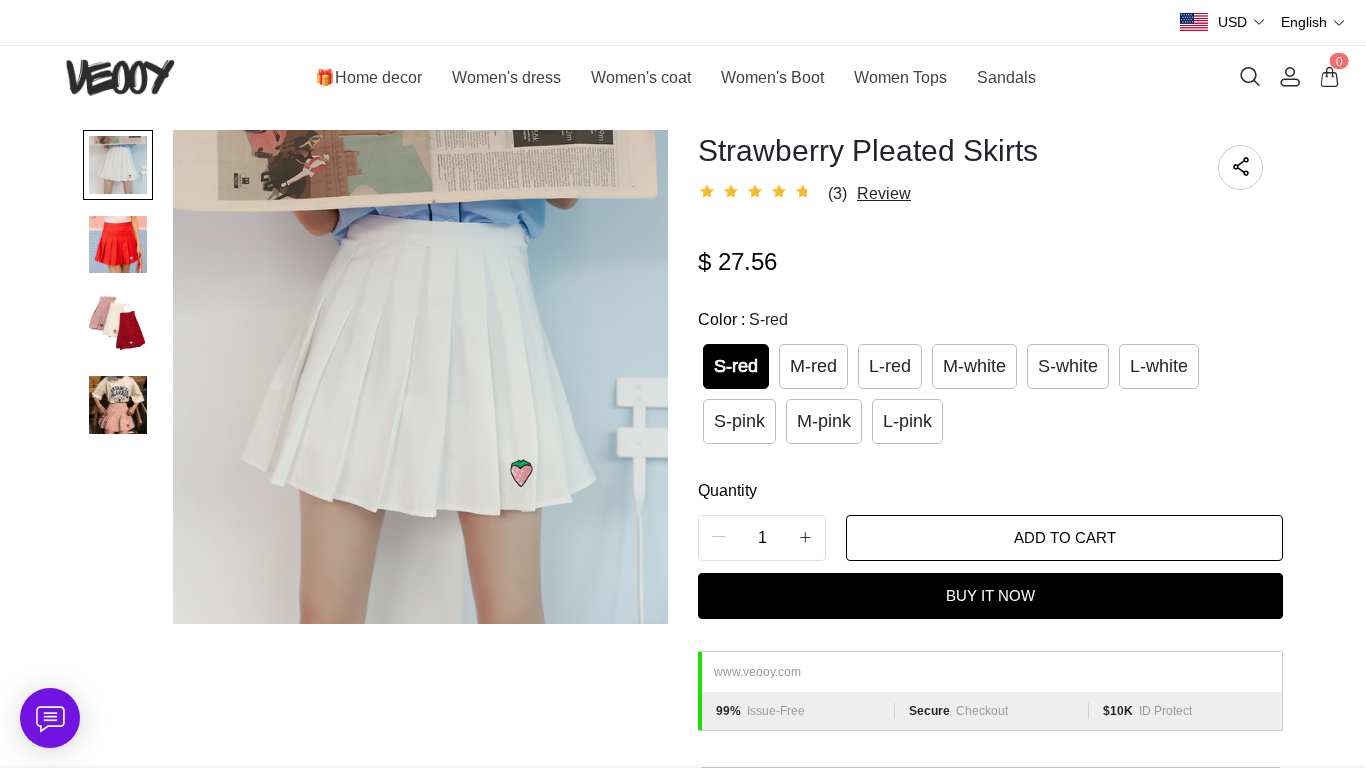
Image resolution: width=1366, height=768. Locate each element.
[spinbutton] (762, 538)
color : (743, 319)
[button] (1242, 22)
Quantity (727, 490)
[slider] (758, 192)
